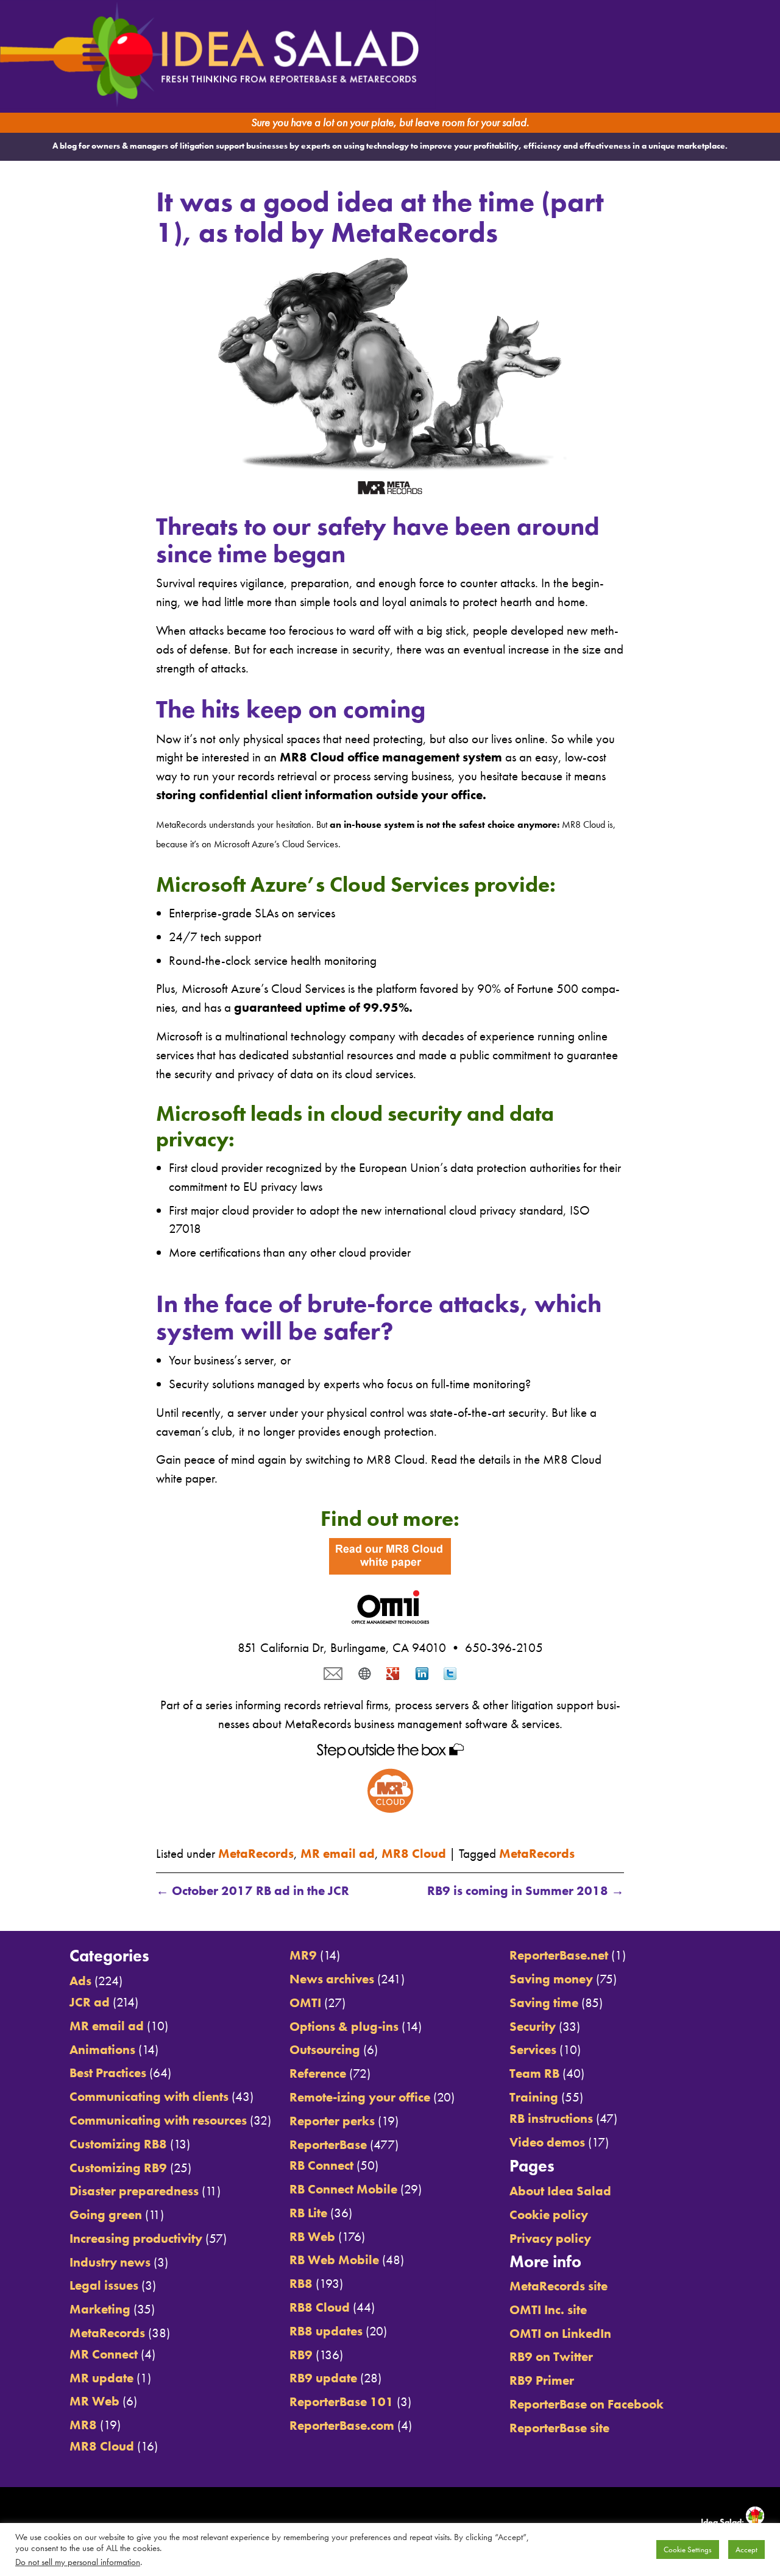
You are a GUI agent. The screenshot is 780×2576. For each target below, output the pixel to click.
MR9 (303, 1955)
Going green (106, 2215)
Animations (102, 2050)
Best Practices (108, 2073)
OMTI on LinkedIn (560, 2334)
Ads (80, 1981)
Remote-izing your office (360, 2097)
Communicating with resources (158, 2120)
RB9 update (323, 2378)
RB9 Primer (542, 2380)
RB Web (312, 2237)
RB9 (301, 2355)
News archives (332, 1979)
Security (533, 2027)
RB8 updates (326, 2331)
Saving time (544, 2003)
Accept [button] (746, 2550)
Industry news (110, 2262)
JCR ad (90, 2002)
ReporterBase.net (559, 1955)
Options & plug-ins (344, 2027)
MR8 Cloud (414, 1854)
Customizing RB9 (118, 2168)
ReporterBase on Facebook (587, 2404)
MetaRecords (256, 1854)
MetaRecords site (558, 2286)
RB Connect (321, 2165)
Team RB (534, 2073)
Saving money (551, 1979)
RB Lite (308, 2213)
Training (534, 2097)
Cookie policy (549, 2215)
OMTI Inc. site (548, 2310)
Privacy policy (550, 2239)
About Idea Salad (560, 2191)
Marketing (100, 2309)
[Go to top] (679, 1917)
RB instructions (551, 2119)
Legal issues (104, 2285)
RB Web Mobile (334, 2260)
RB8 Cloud (320, 2307)
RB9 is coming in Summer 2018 (526, 1891)
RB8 (301, 2284)
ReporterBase (328, 2145)
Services (533, 2050)
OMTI (305, 2003)
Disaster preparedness (134, 2191)
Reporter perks (332, 2121)
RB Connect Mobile (343, 2189)
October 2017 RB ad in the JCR (253, 1891)
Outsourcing (325, 2050)
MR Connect (104, 2354)
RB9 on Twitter (551, 2357)
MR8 (83, 2425)
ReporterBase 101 (342, 2402)
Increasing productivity (136, 2239)
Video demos (547, 2142)
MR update (101, 2378)
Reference (318, 2073)
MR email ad (338, 1854)
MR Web (94, 2401)
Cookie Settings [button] (688, 2550)
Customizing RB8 (118, 2144)
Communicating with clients (149, 2097)
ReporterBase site (559, 2428)
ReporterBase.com (342, 2426)
